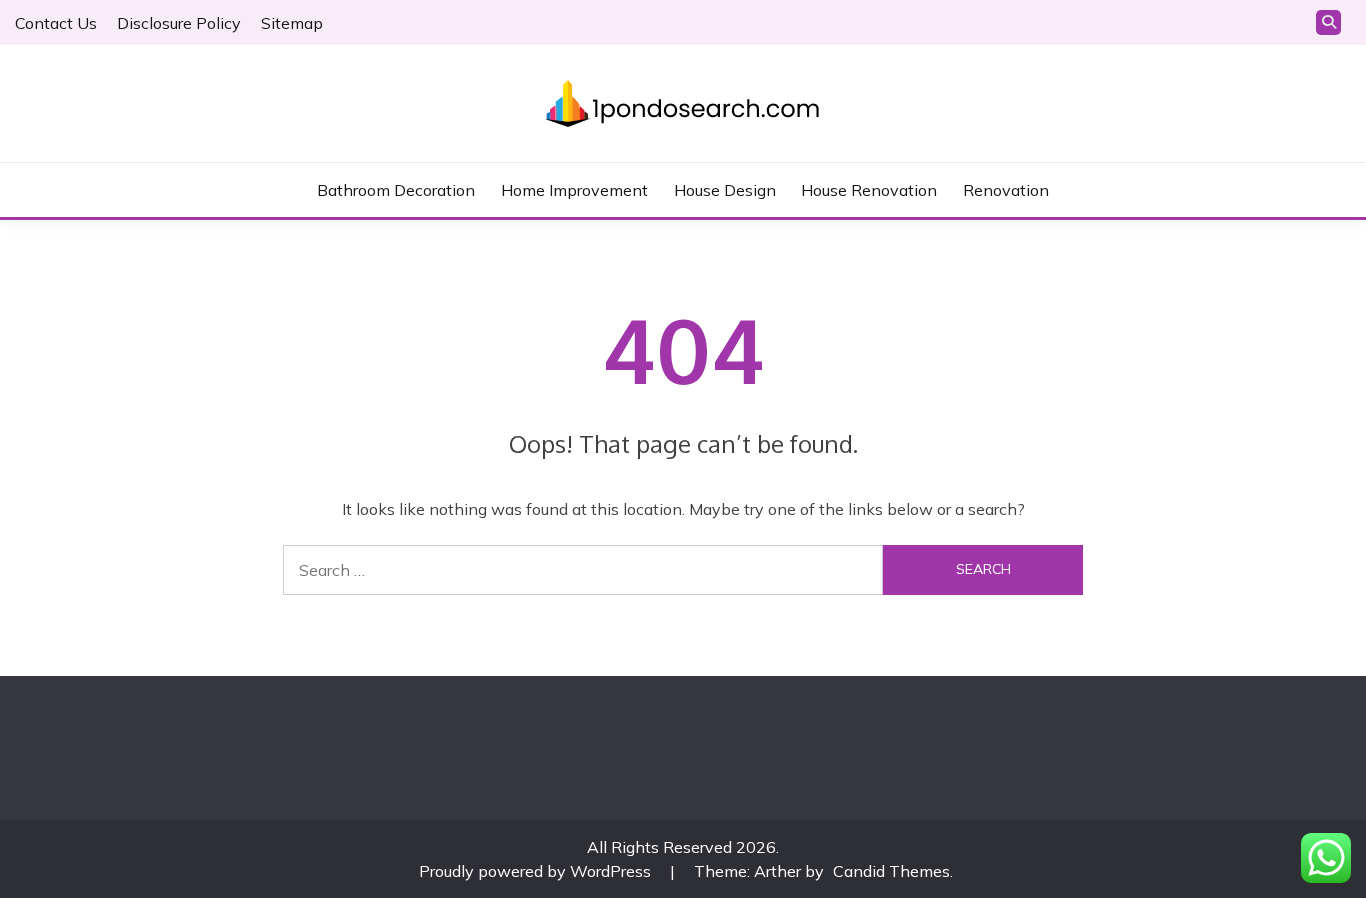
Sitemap (292, 23)
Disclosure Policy (179, 23)
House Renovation (869, 190)
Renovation (1006, 190)
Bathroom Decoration (396, 190)
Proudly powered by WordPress (537, 871)
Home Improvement (574, 190)
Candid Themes (891, 871)
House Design (725, 190)
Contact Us (56, 23)
